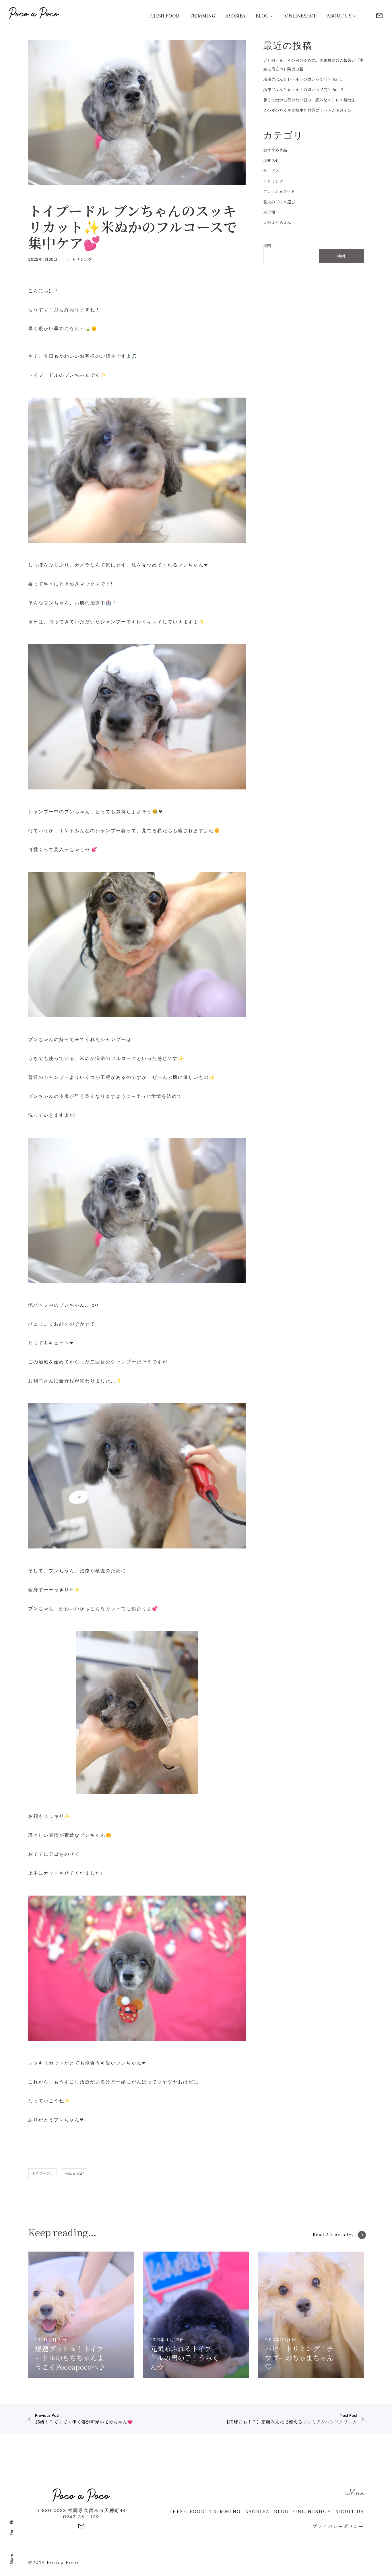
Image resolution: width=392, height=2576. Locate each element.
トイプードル (43, 2173)
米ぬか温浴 (74, 2173)
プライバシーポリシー (338, 2526)
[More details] (379, 16)
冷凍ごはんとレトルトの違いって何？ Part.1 (303, 79)
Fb (12, 2522)
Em (12, 2533)
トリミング (82, 259)
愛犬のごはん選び (279, 202)
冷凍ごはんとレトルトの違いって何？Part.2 (303, 90)
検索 (267, 246)
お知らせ (271, 160)
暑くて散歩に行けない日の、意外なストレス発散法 (309, 100)
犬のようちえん (277, 222)
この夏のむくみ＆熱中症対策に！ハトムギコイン (307, 110)
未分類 (269, 212)
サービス (271, 171)
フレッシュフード (279, 191)
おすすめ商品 (275, 150)
